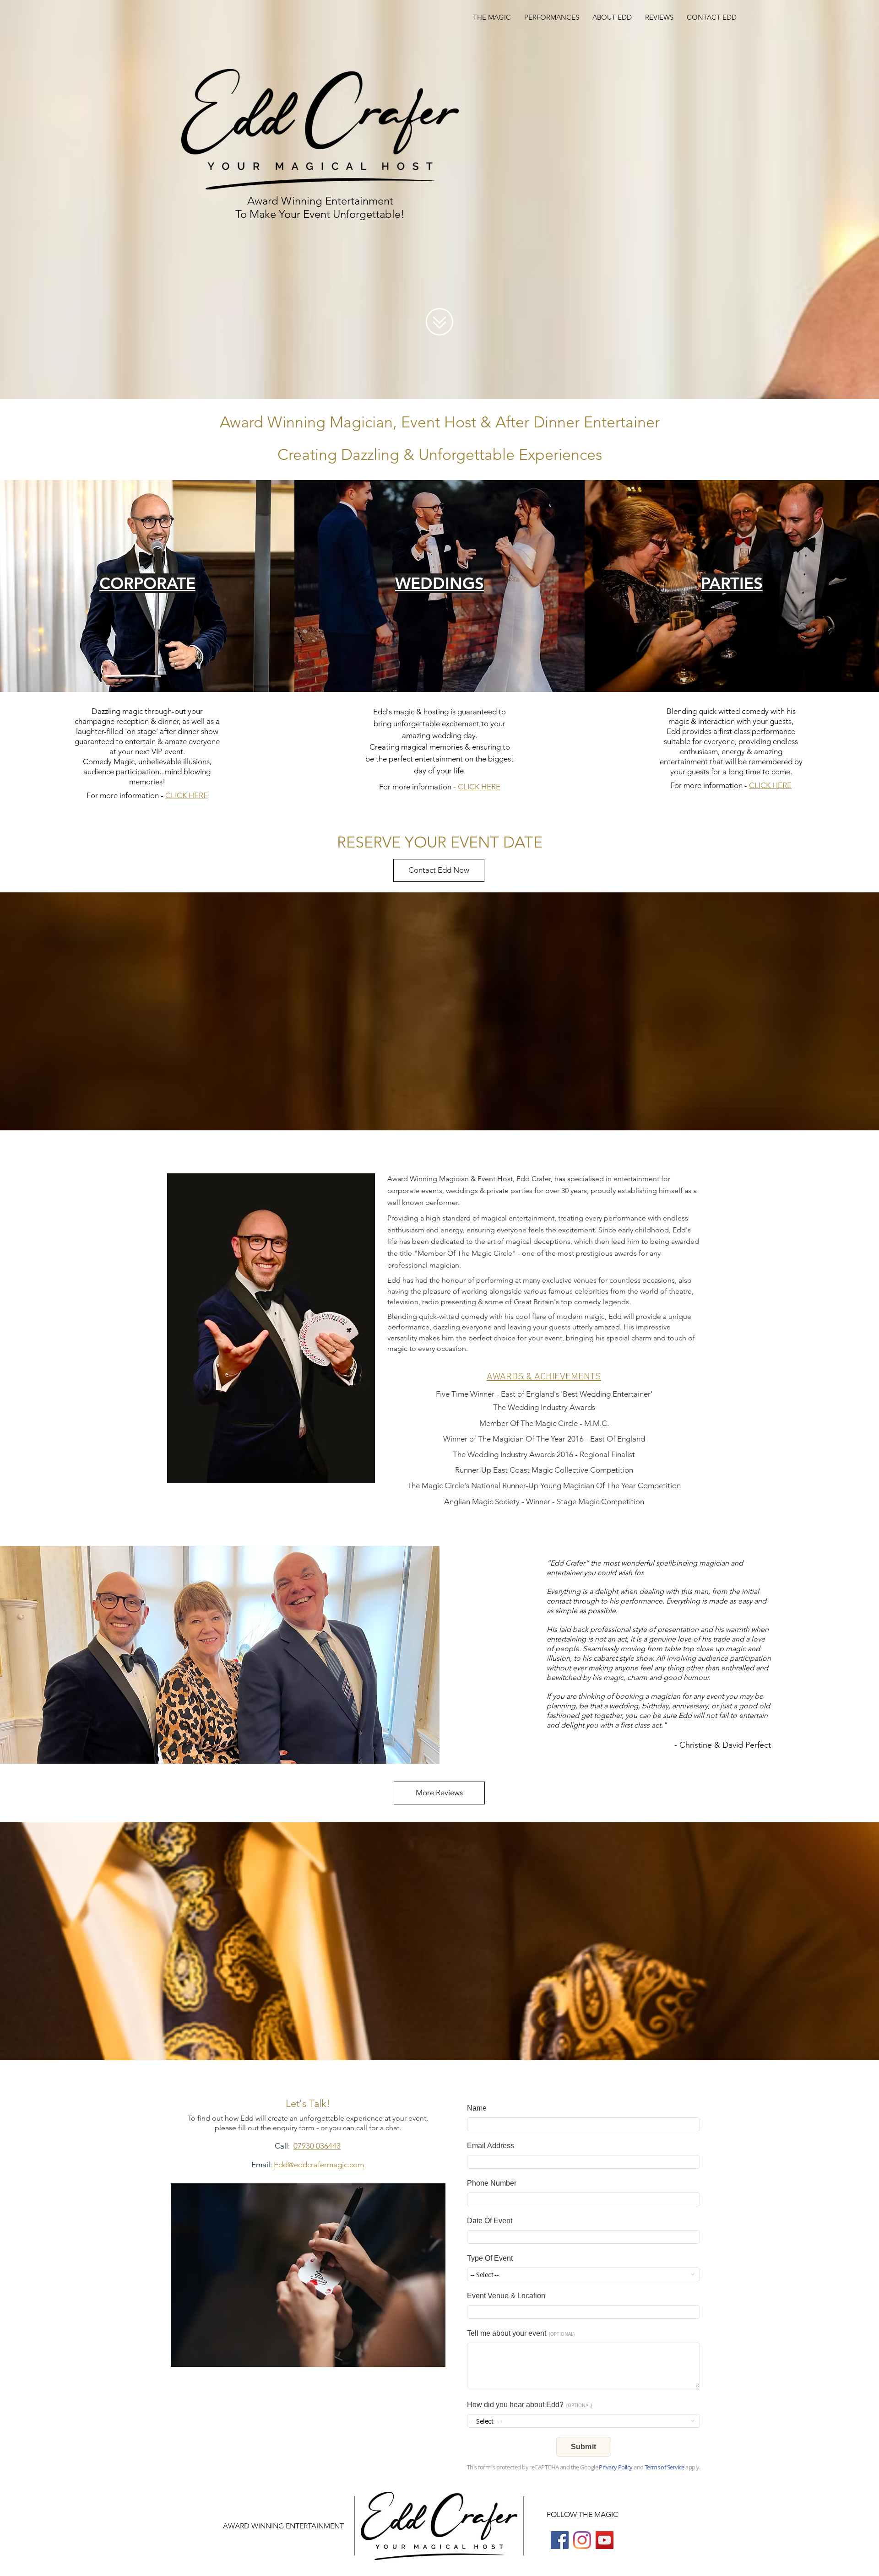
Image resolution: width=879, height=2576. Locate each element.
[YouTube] (605, 2540)
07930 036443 (317, 2146)
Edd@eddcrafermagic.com (319, 2165)
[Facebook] (560, 2540)
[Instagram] (582, 2540)
